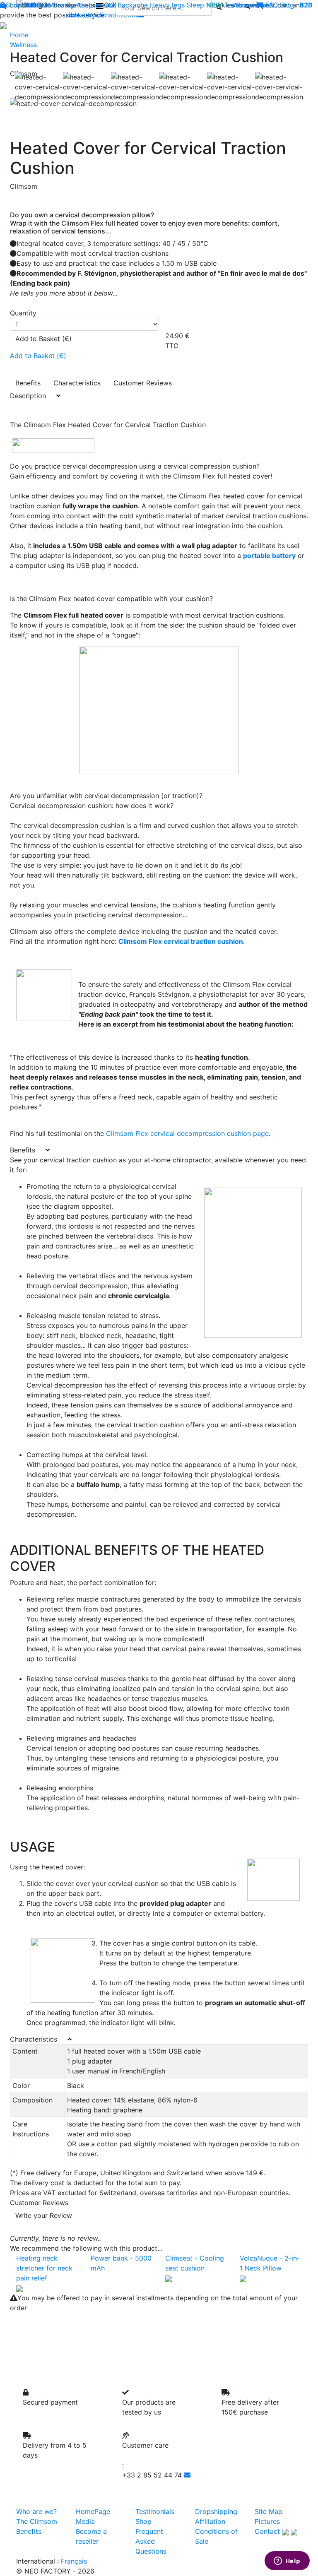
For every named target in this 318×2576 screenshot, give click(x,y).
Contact (267, 2531)
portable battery (269, 556)
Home (19, 35)
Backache (133, 5)
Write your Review (44, 2215)
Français (74, 2561)
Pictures (267, 2521)
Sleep (195, 5)
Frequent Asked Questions (151, 2541)
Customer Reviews (143, 383)
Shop (14, 5)
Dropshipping (216, 2511)
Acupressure (96, 5)
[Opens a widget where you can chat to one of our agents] (287, 2562)
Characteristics (77, 383)
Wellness (37, 5)
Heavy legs (167, 5)
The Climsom (37, 2521)
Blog (287, 5)
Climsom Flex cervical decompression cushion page (187, 1133)
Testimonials (244, 5)
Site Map (269, 2511)
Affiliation (210, 2521)
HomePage (93, 2511)
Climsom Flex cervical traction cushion (181, 941)
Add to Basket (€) (43, 339)
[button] (32, 103)
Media (85, 2521)
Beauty (64, 5)
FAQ (272, 5)
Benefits (28, 383)
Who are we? (36, 2511)
